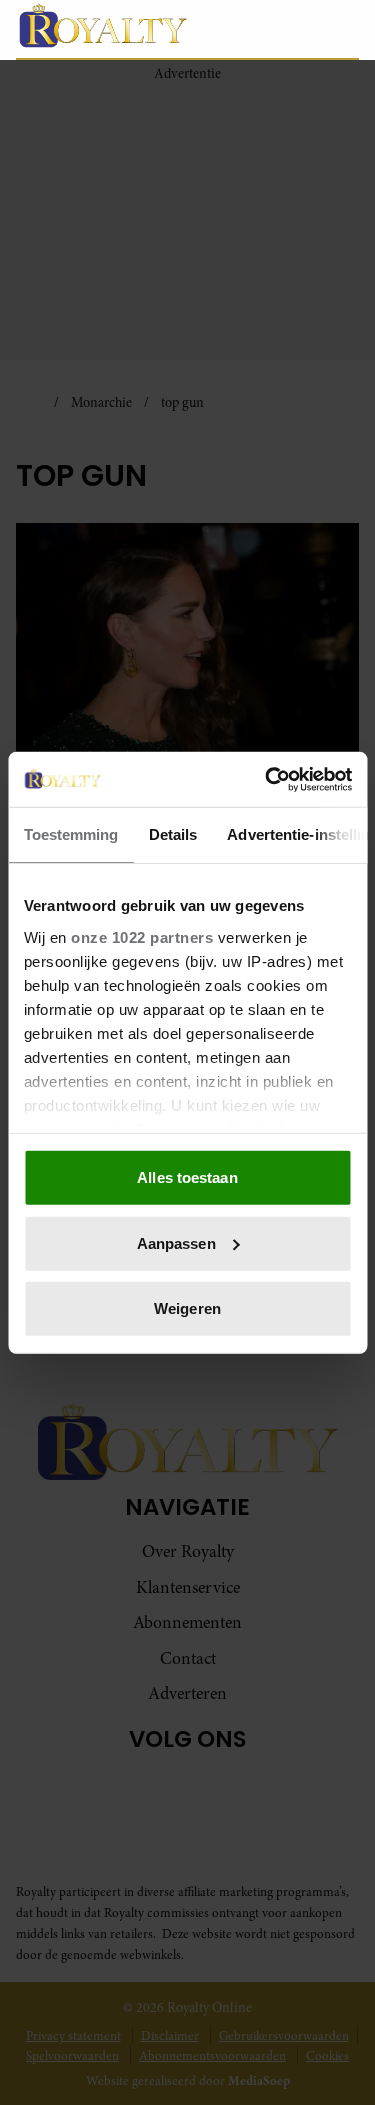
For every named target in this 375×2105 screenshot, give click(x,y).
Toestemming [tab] (70, 834)
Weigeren (187, 1308)
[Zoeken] (343, 30)
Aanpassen (176, 1242)
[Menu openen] (249, 29)
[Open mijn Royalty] (299, 28)
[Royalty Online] (113, 25)
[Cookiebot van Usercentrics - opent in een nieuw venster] (267, 779)
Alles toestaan (187, 1177)
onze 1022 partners (142, 936)
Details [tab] (172, 834)
